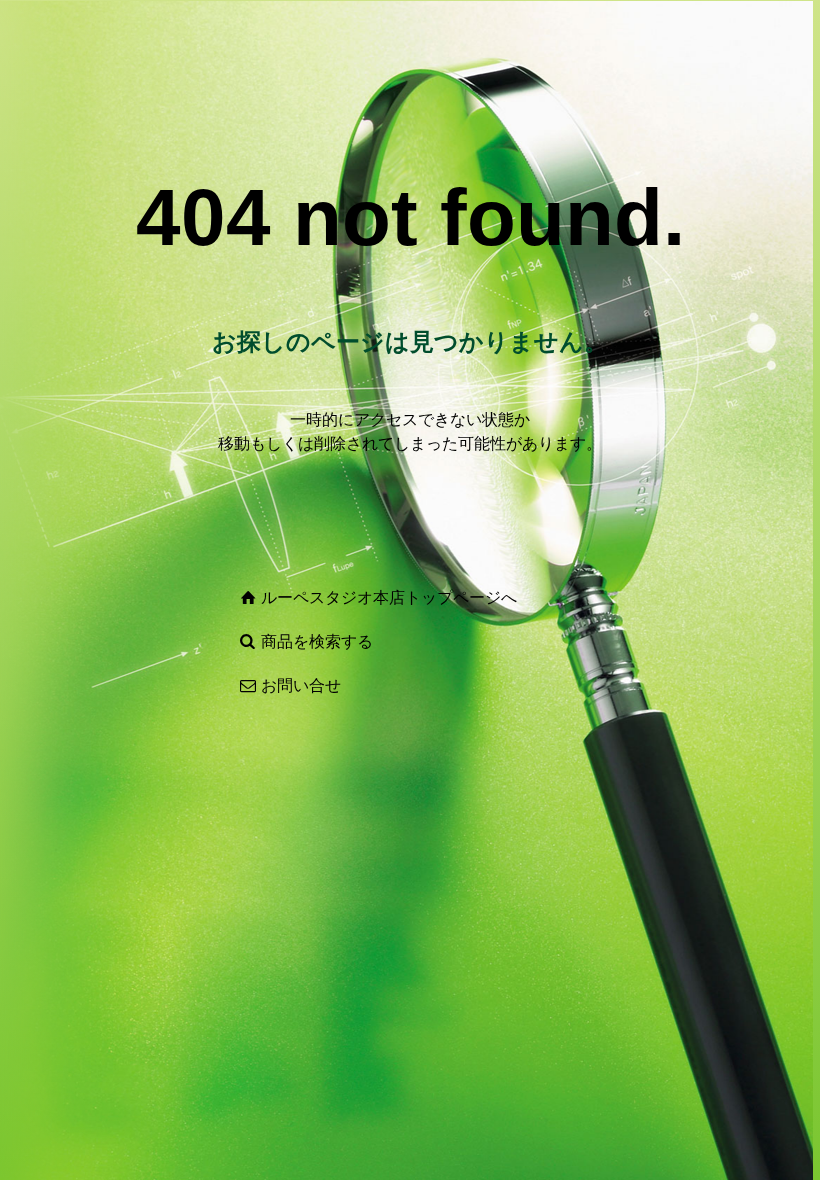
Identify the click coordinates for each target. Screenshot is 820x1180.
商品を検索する (317, 641)
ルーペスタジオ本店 (333, 597)
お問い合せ (301, 685)
